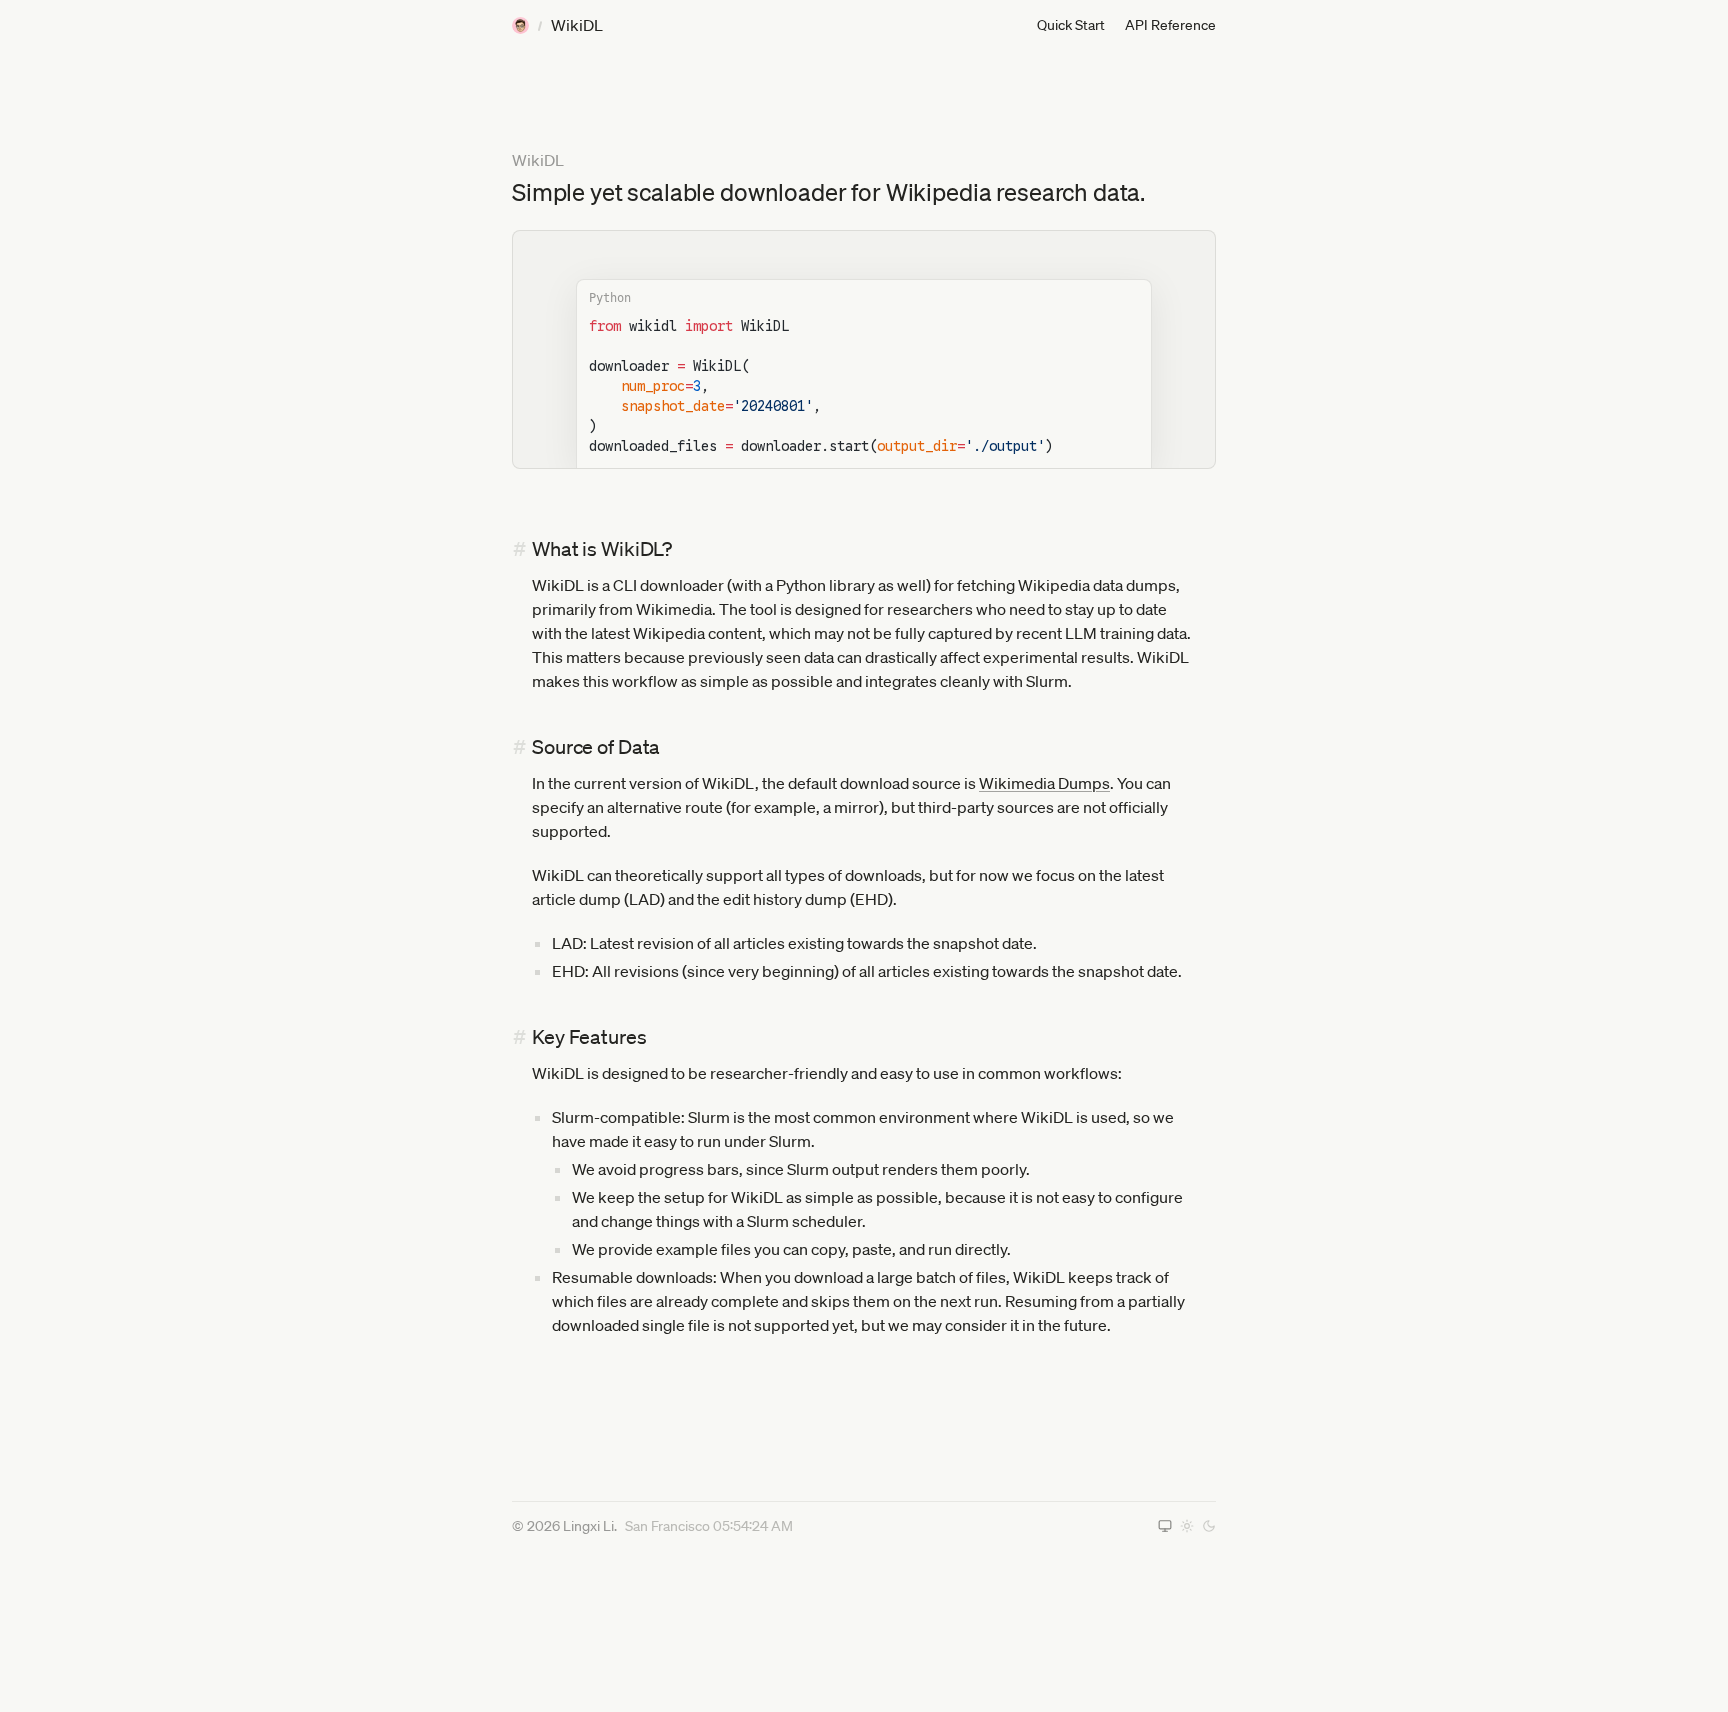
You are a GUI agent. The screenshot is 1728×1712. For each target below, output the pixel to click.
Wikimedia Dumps (1044, 783)
